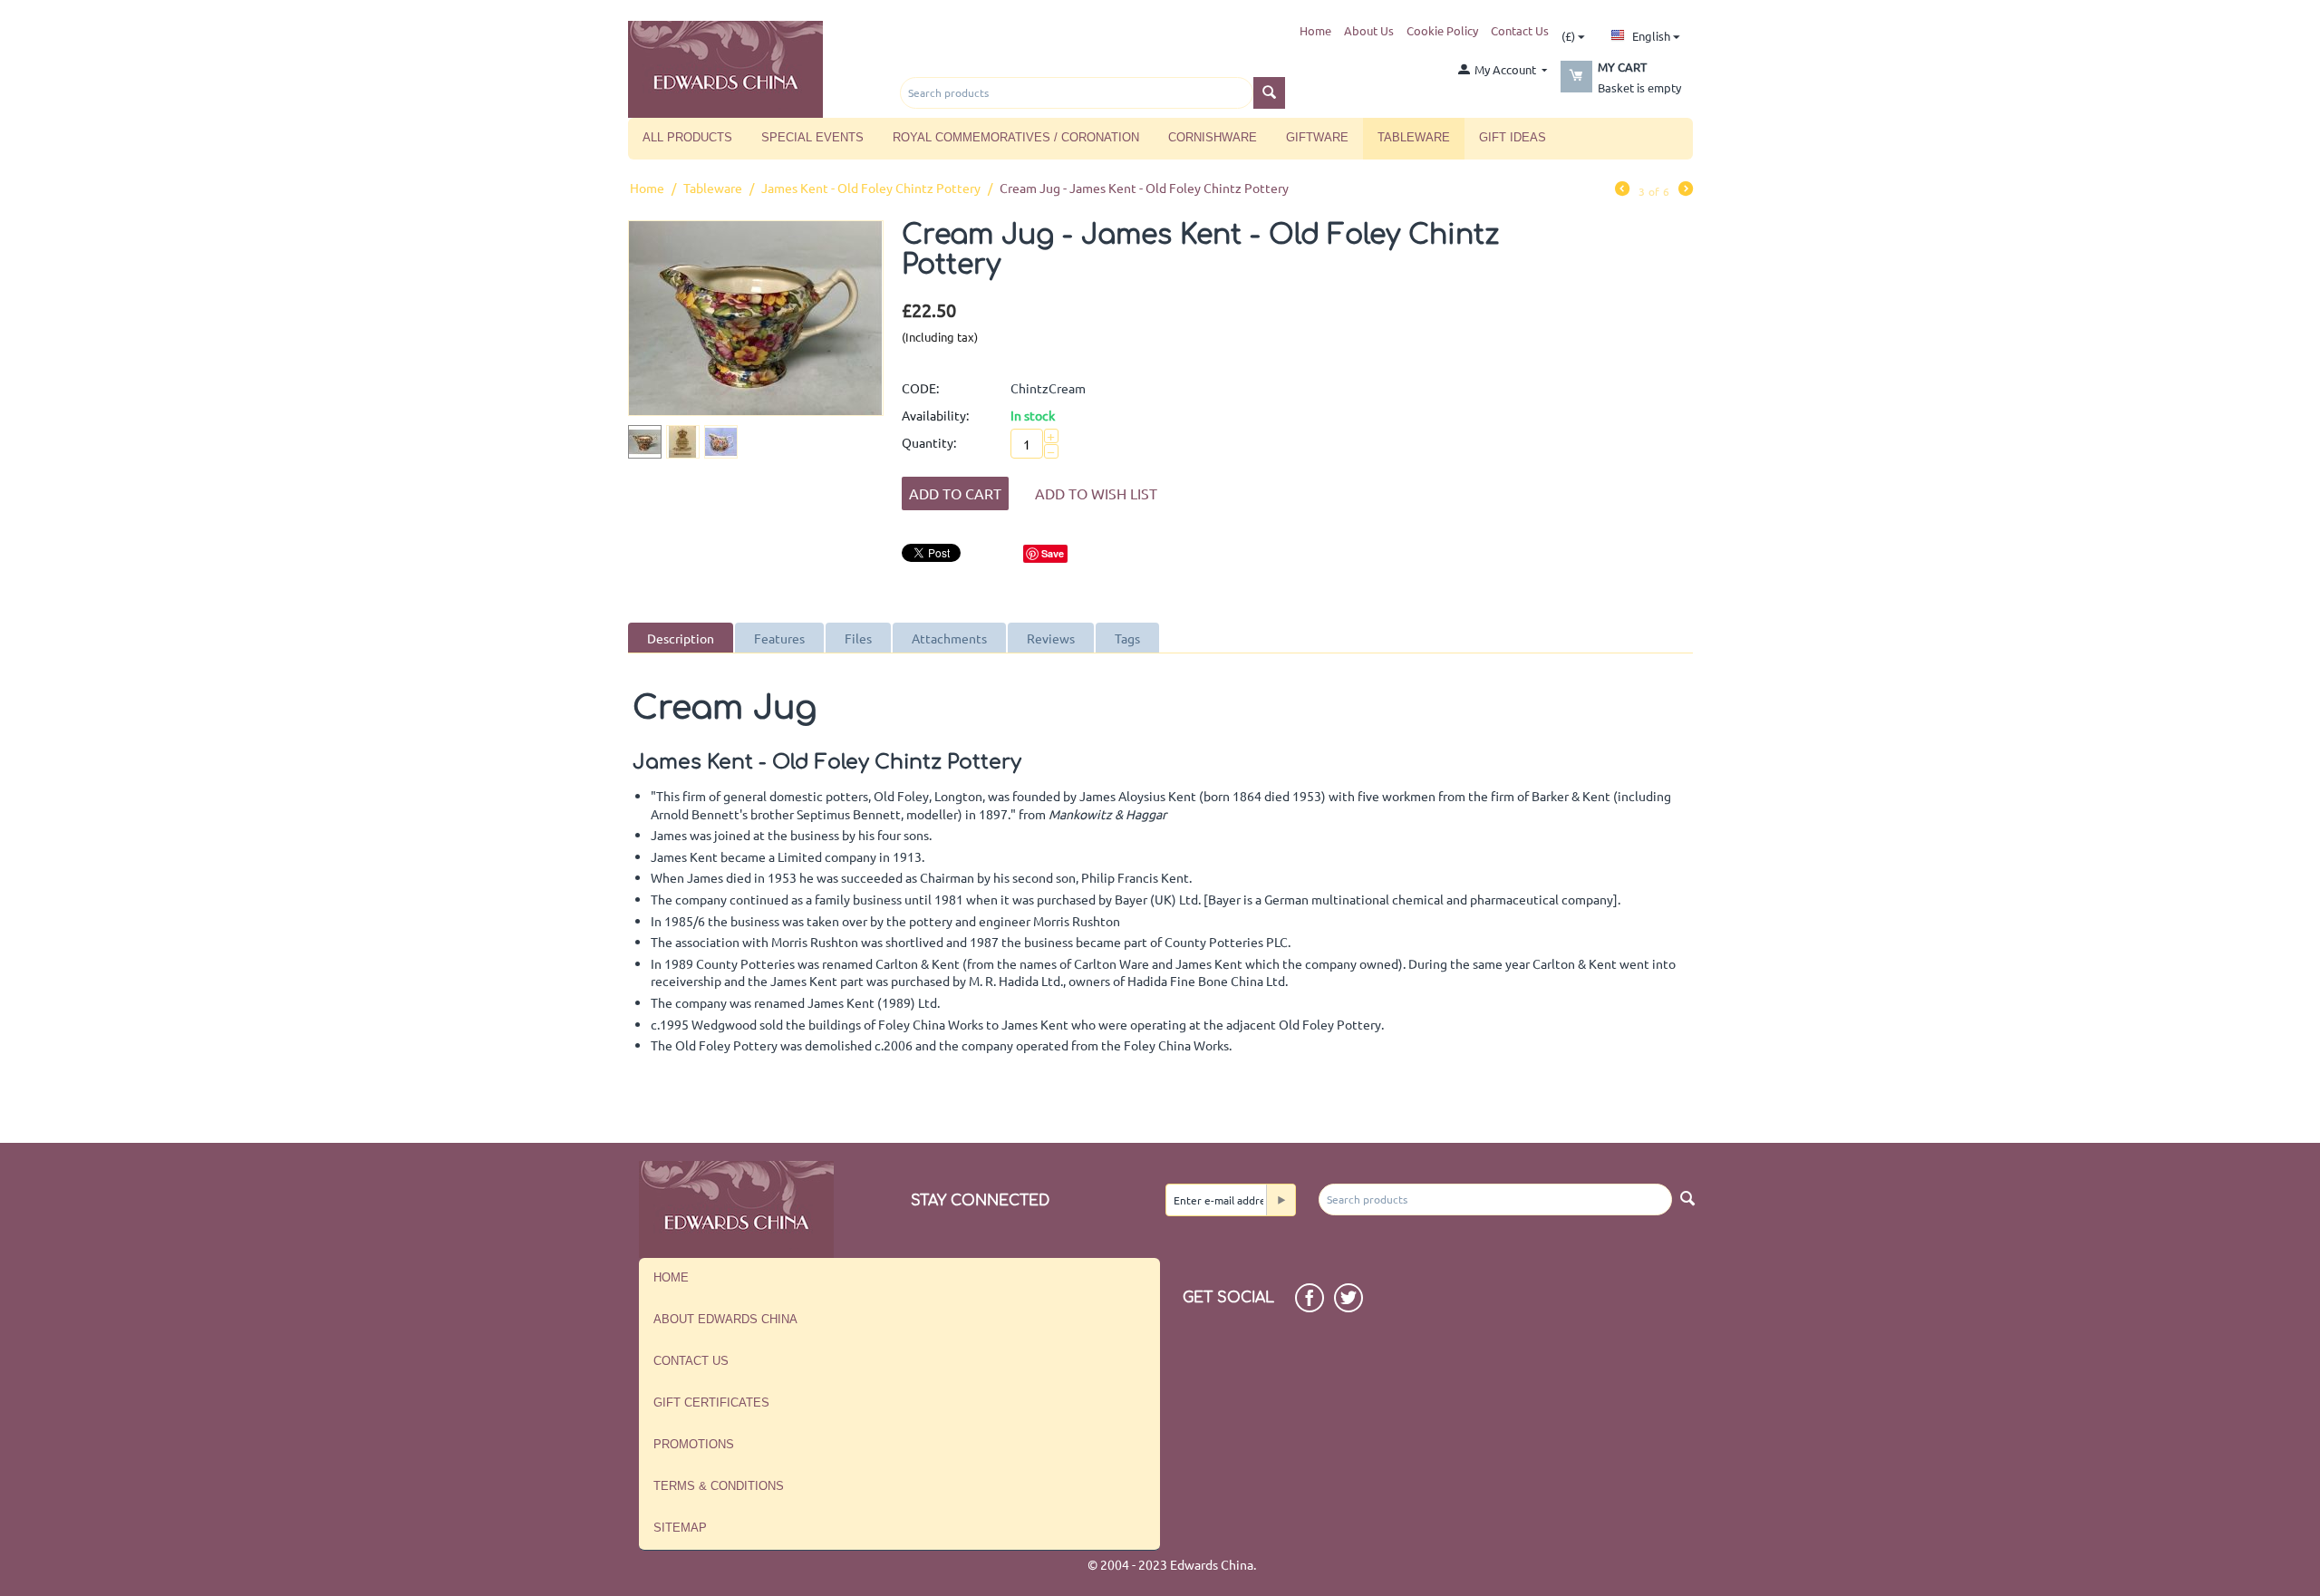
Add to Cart (955, 493)
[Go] (1281, 1200)
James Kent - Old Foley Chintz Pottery (871, 188)
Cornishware (1213, 137)
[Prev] (1622, 190)
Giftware (1317, 137)
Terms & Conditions (719, 1486)
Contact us (691, 1361)
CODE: (920, 388)
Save (1053, 553)
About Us (1369, 30)
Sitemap (680, 1528)
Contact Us (1520, 30)
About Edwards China (725, 1319)
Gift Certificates (711, 1403)
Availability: (935, 415)
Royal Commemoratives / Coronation (1016, 137)
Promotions (694, 1444)
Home (1315, 30)
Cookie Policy (1442, 30)
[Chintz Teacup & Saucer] (756, 318)
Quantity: (929, 442)
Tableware (1414, 137)
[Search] (1269, 93)
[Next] (1686, 190)
